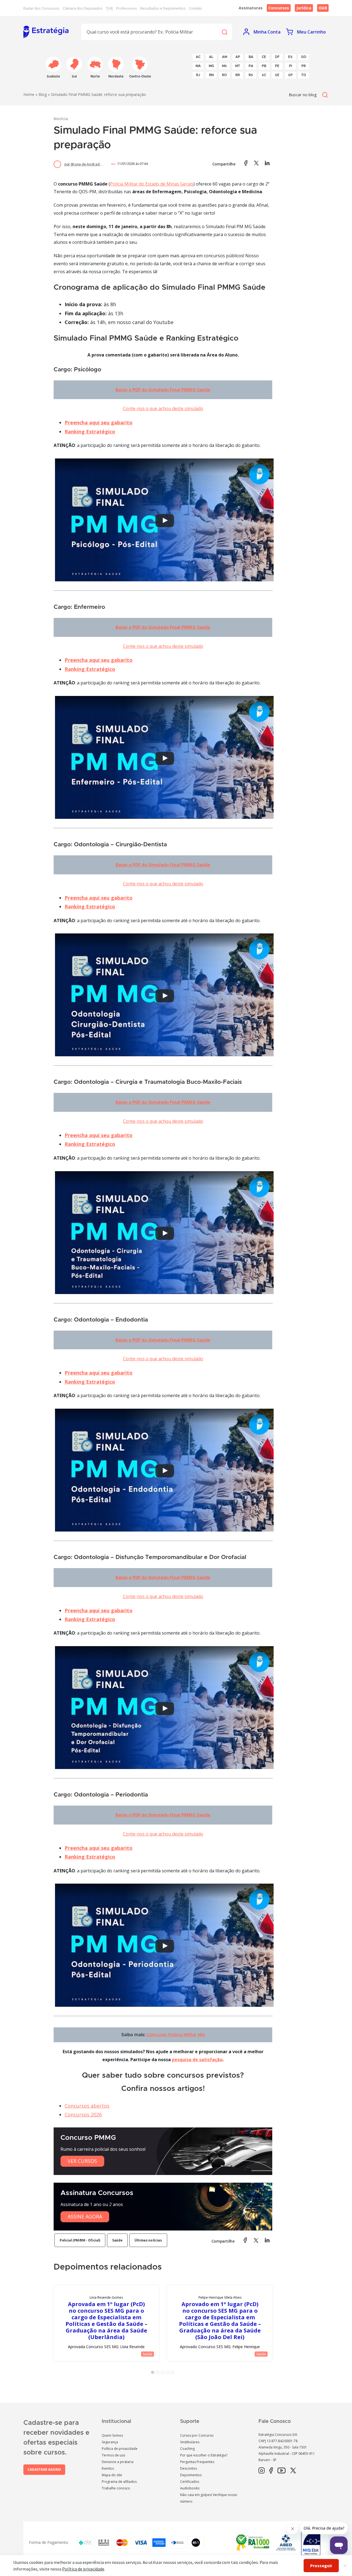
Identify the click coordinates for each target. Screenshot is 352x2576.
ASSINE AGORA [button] (85, 2216)
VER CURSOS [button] (82, 2161)
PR (304, 66)
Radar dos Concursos (41, 8)
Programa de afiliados (119, 2482)
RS (251, 75)
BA (251, 57)
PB (264, 66)
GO (304, 57)
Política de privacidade (120, 2449)
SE (277, 75)
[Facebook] (271, 2471)
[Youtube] (281, 2471)
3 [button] (164, 2373)
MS (224, 66)
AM (225, 57)
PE (277, 66)
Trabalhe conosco (116, 2488)
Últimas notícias (148, 2240)
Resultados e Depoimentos (163, 8)
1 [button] (154, 2373)
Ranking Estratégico (90, 432)
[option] (106, 2323)
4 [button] (169, 2373)
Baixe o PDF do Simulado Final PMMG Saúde (163, 390)
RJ (198, 75)
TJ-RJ (109, 8)
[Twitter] (293, 2471)
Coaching (187, 2449)
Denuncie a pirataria (118, 2462)
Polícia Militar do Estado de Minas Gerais (152, 184)
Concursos (279, 8)
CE (264, 57)
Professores (127, 8)
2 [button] (159, 2373)
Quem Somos (112, 2435)
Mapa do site (112, 2475)
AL (211, 57)
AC (198, 57)
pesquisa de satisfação (197, 2060)
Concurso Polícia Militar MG (176, 2035)
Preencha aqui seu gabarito (99, 422)
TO (304, 75)
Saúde (117, 2240)
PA (251, 66)
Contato (196, 8)
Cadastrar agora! (44, 2469)
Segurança (110, 2442)
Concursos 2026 (83, 2115)
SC (264, 75)
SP (290, 75)
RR (238, 75)
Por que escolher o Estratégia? (204, 2455)
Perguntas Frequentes (197, 2462)
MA (198, 66)
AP (238, 57)
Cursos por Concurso (197, 2435)
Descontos (189, 2468)
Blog (43, 94)
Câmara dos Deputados (83, 8)
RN (211, 75)
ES (290, 57)
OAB (323, 8)
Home (29, 94)
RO (224, 75)
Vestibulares (190, 2442)
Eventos (108, 2468)
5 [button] (174, 2373)
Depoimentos (191, 2475)
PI (291, 66)
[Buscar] (224, 32)
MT (238, 66)
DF (277, 57)
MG (211, 66)
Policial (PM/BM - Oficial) (80, 2240)
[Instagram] (262, 2471)
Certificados (190, 2482)
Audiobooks (190, 2488)
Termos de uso (114, 2455)
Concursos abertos (87, 2106)
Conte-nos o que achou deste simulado (163, 408)
